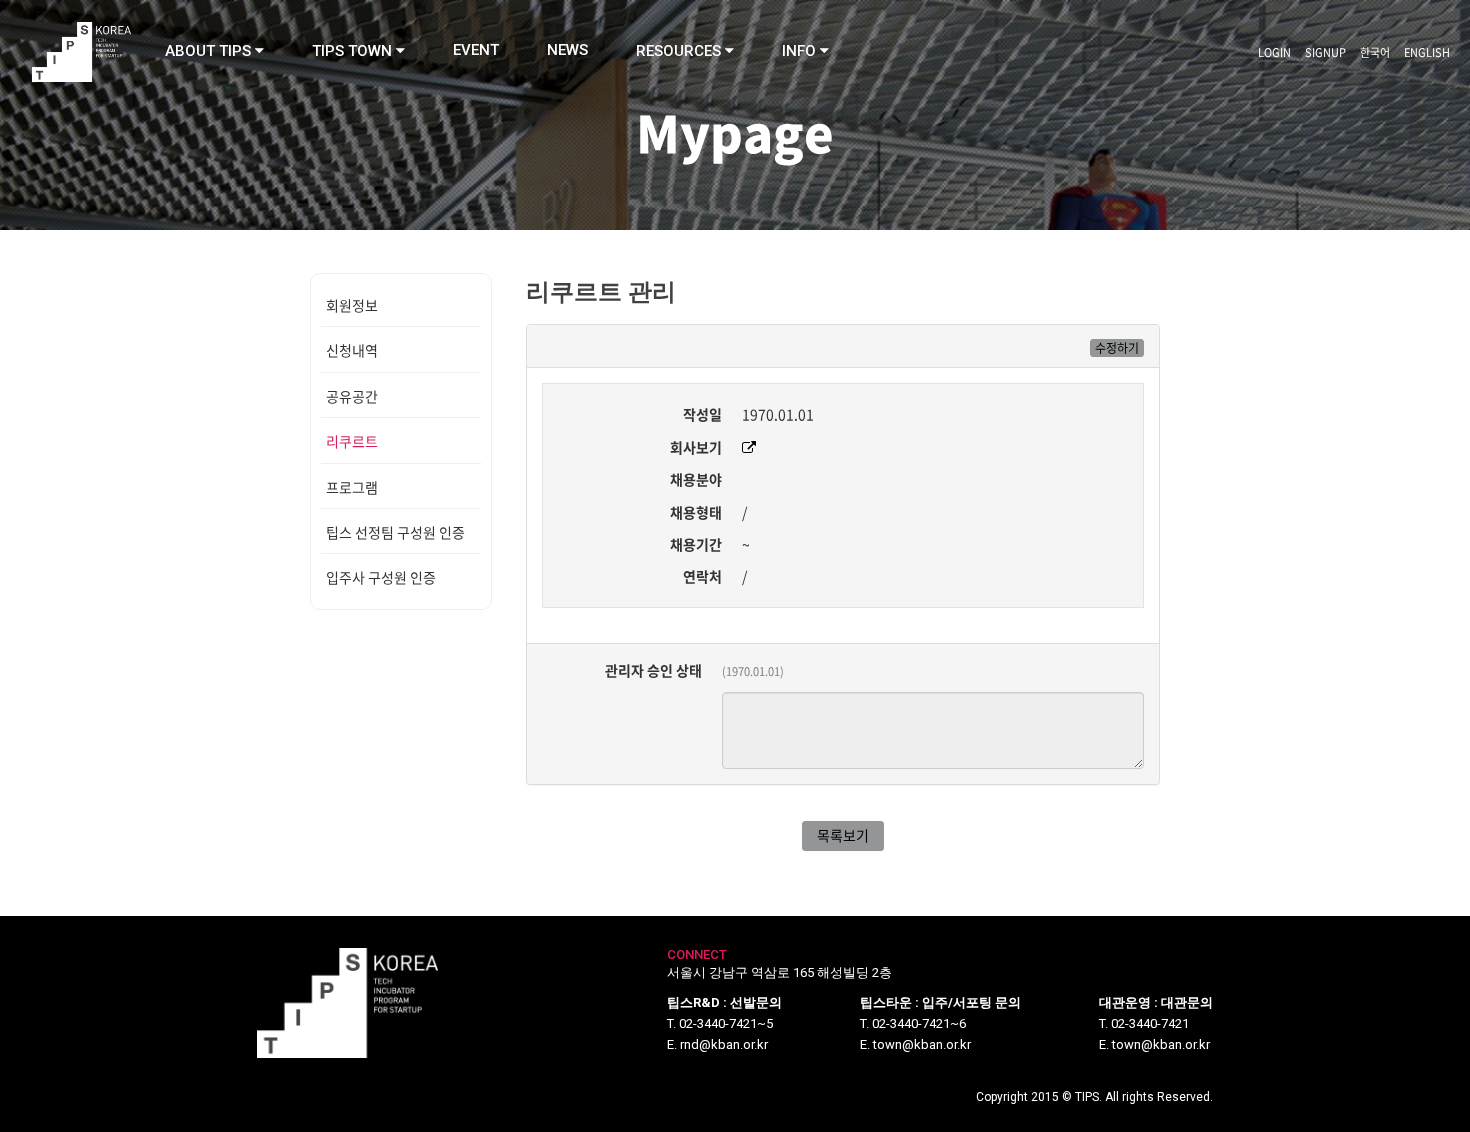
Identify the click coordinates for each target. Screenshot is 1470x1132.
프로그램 (352, 487)
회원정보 (352, 305)
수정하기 (1117, 348)
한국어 (1375, 52)
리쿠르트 (352, 441)
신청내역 (352, 350)
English (1427, 52)
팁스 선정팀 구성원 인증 (395, 532)
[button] (214, 51)
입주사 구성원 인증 (381, 577)
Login (1274, 52)
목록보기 (843, 835)
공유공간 (352, 396)
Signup (1325, 52)
